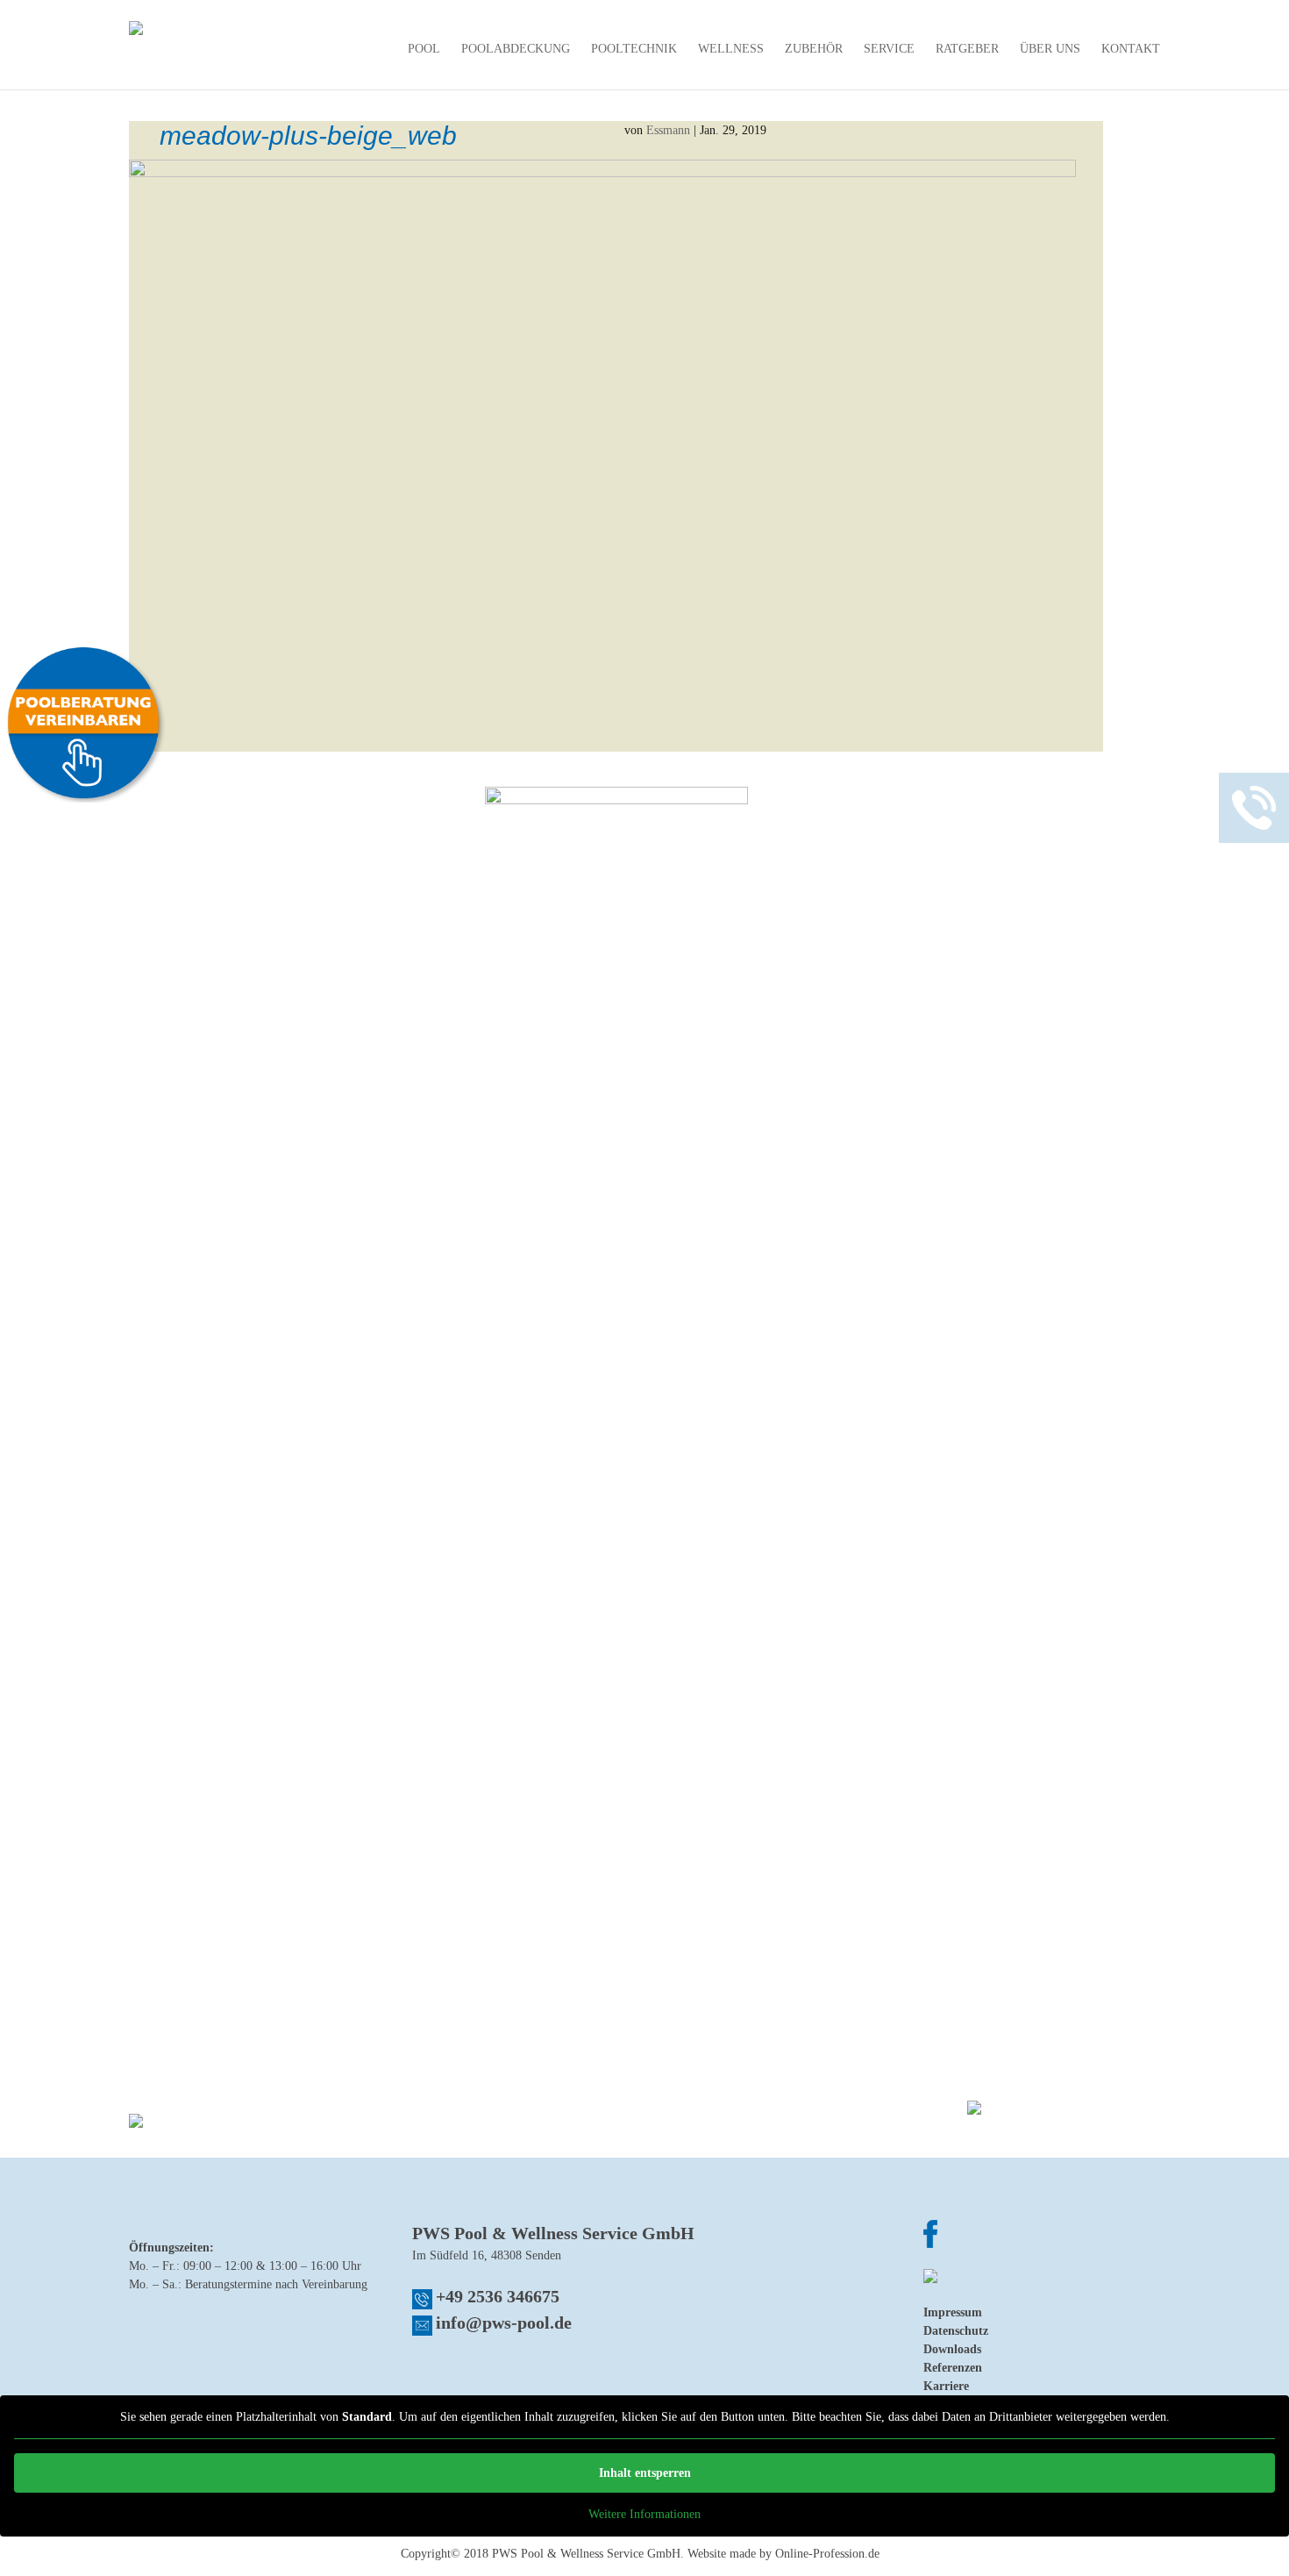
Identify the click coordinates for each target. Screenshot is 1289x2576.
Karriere (946, 2386)
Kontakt (1131, 49)
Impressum (953, 2312)
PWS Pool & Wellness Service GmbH (586, 2554)
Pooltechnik (634, 49)
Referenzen (953, 2368)
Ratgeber (967, 49)
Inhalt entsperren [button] (645, 2473)
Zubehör (814, 49)
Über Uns (1050, 49)
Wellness (731, 49)
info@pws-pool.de (504, 2323)
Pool (424, 49)
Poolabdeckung (516, 49)
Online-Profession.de (827, 2554)
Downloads (952, 2349)
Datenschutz (956, 2331)
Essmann (668, 130)
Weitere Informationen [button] (644, 2514)
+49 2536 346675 (498, 2296)
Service (889, 49)
